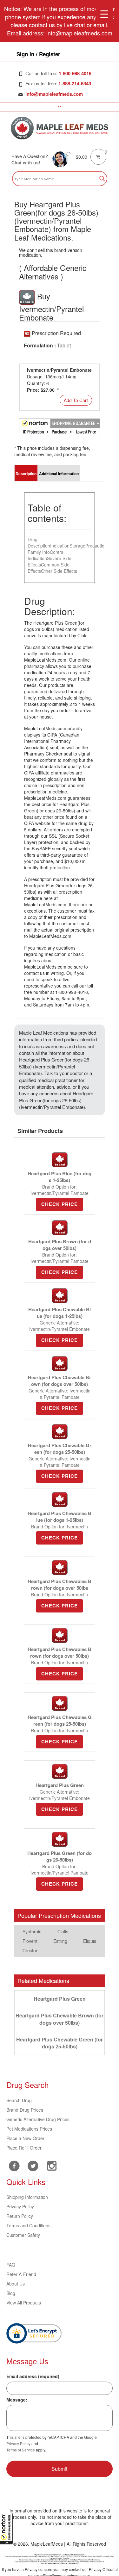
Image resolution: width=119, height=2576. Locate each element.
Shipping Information (27, 2197)
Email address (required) (33, 2376)
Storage (77, 546)
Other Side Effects (59, 571)
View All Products (24, 2303)
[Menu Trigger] (104, 13)
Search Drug (19, 2100)
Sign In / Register (38, 54)
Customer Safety (23, 2235)
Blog (11, 2293)
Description (26, 474)
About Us (16, 2284)
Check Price (60, 1204)
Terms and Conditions (28, 2225)
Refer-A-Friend (21, 2274)
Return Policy (20, 2216)
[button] (6, 2529)
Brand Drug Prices (25, 2110)
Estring (60, 1941)
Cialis (63, 1931)
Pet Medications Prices (29, 2129)
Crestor (30, 1950)
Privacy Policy (20, 2206)
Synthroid (32, 1931)
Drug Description (39, 542)
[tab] (26, 473)
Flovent (30, 1941)
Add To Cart (76, 400)
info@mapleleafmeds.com (54, 94)
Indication (60, 546)
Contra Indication (46, 555)
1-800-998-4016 (75, 73)
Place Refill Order (24, 2148)
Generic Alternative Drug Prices (38, 2119)
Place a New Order (25, 2138)
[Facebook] (14, 2166)
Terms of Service (21, 2450)
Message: (17, 2400)
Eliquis (90, 1941)
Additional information (59, 474)
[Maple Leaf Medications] (60, 128)
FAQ (11, 2265)
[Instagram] (52, 2165)
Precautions (97, 546)
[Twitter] (33, 2165)
